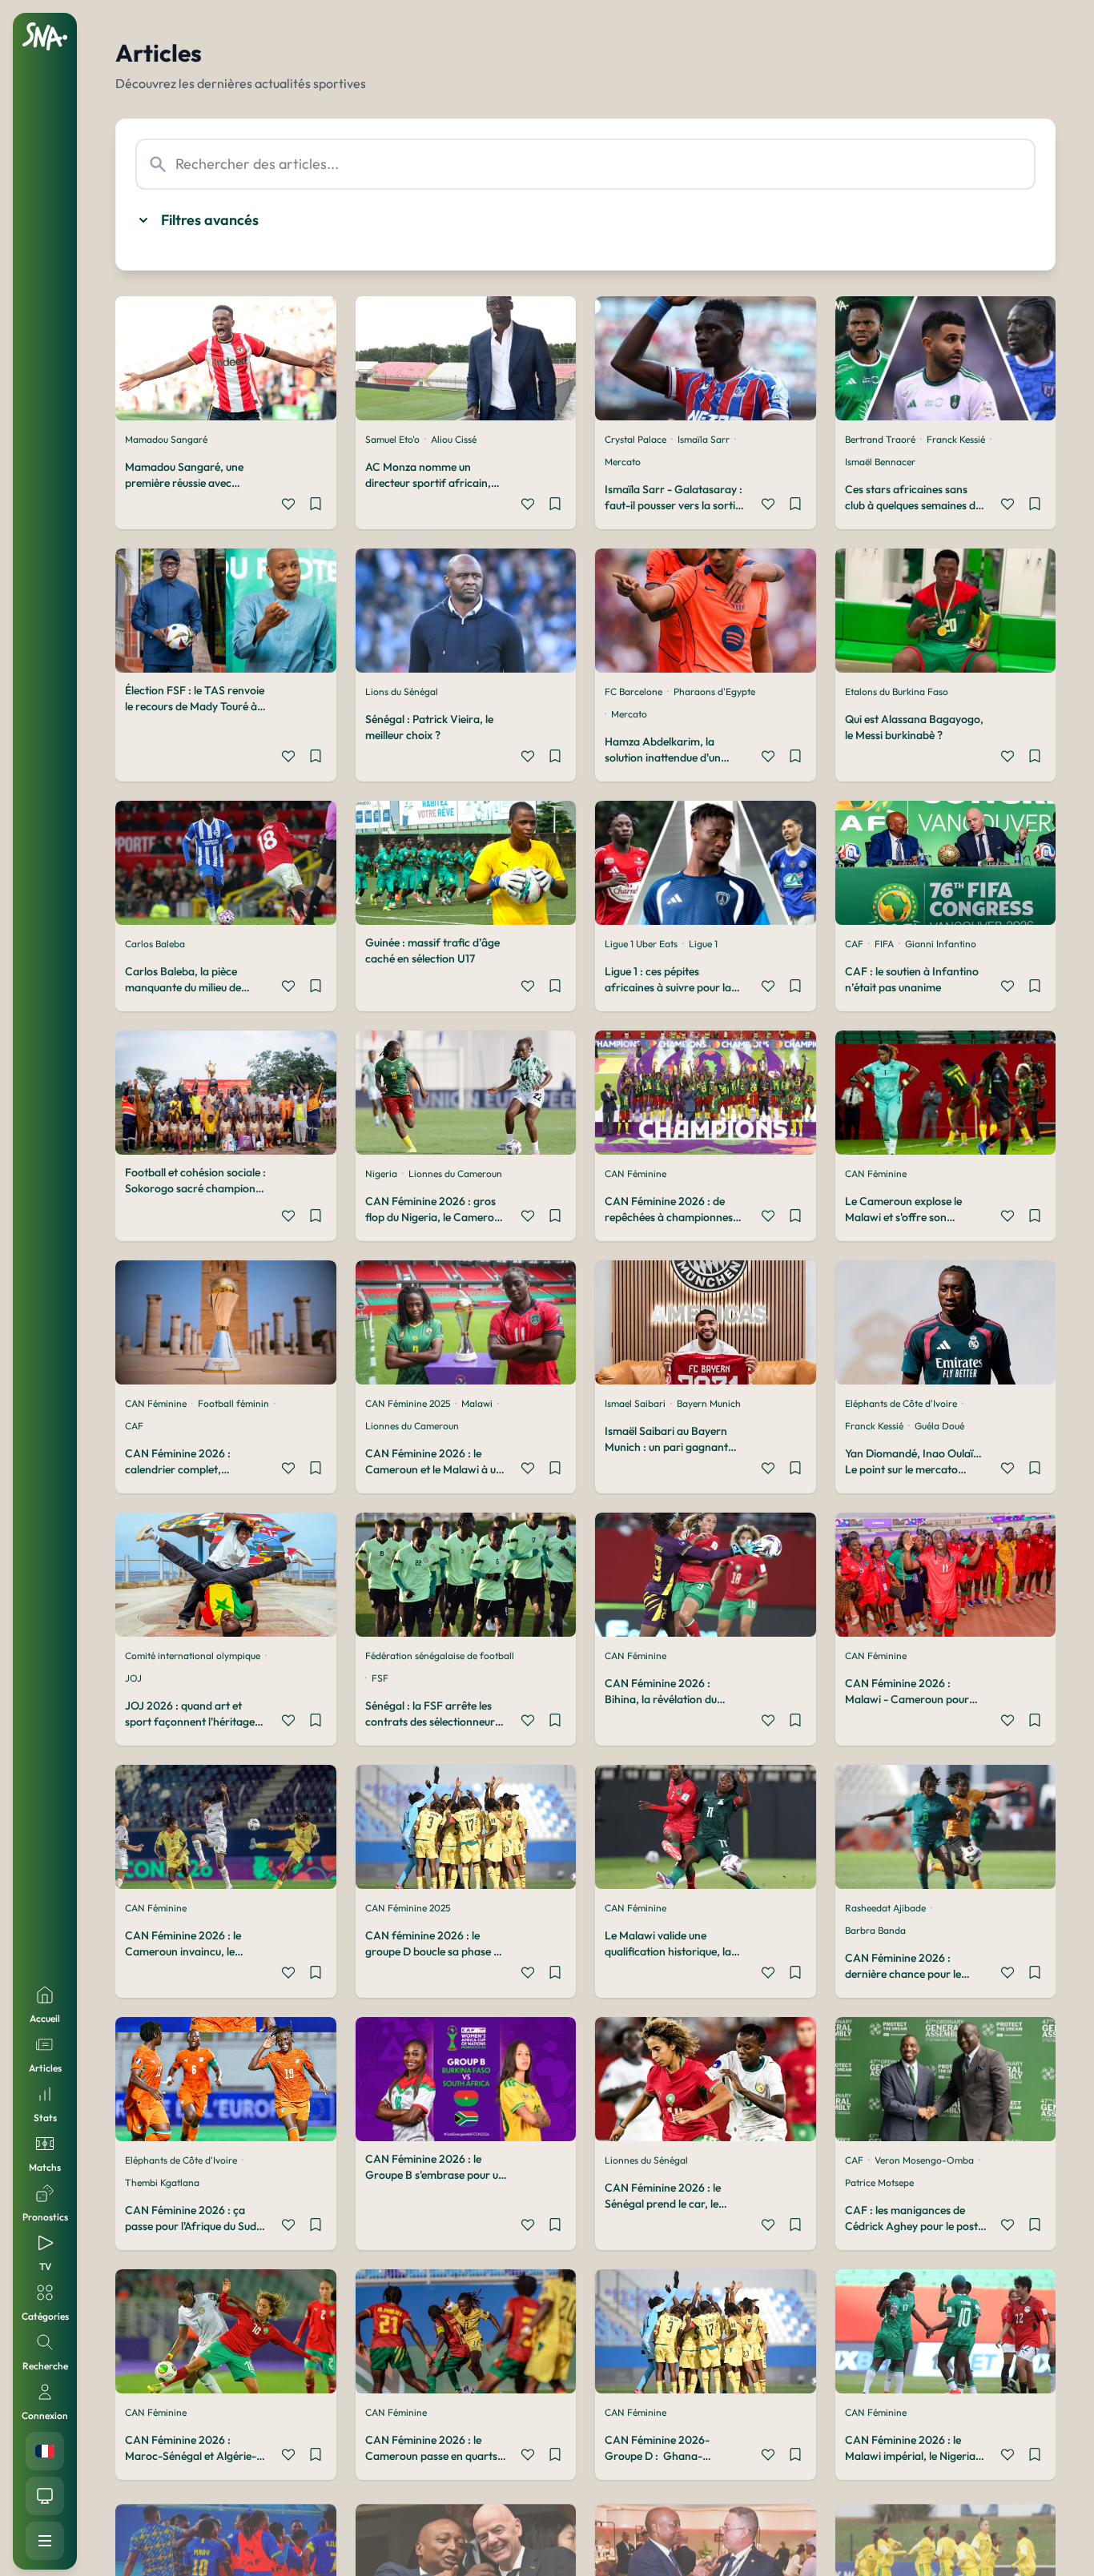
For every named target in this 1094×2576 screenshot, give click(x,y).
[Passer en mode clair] (45, 2496)
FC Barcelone (633, 691)
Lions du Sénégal (402, 691)
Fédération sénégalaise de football (440, 1656)
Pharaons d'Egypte (714, 691)
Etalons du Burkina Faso (897, 691)
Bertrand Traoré (880, 439)
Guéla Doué (939, 1426)
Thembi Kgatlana (162, 2182)
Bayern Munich (709, 1403)
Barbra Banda (875, 1930)
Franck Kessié (956, 439)
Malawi (477, 1403)
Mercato (623, 462)
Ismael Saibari (635, 1403)
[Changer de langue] (45, 2451)
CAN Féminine (635, 1173)
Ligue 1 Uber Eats (641, 944)
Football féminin (233, 1403)
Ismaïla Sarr (704, 439)
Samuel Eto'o (392, 439)
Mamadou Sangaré (166, 439)
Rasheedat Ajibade (885, 1908)
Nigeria (381, 1173)
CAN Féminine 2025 (408, 1403)
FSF (380, 1678)
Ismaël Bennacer (880, 462)
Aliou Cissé (454, 439)
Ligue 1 (703, 944)
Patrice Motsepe (879, 2182)
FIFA (884, 944)
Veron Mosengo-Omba (924, 2160)
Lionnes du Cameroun (455, 1173)
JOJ (133, 1678)
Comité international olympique (193, 1656)
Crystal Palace (635, 439)
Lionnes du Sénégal (646, 2160)
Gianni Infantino (941, 944)
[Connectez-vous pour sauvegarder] (316, 506)
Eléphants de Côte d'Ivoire (901, 1403)
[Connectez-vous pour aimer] (288, 506)
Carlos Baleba (155, 944)
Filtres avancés (210, 220)
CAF (854, 944)
